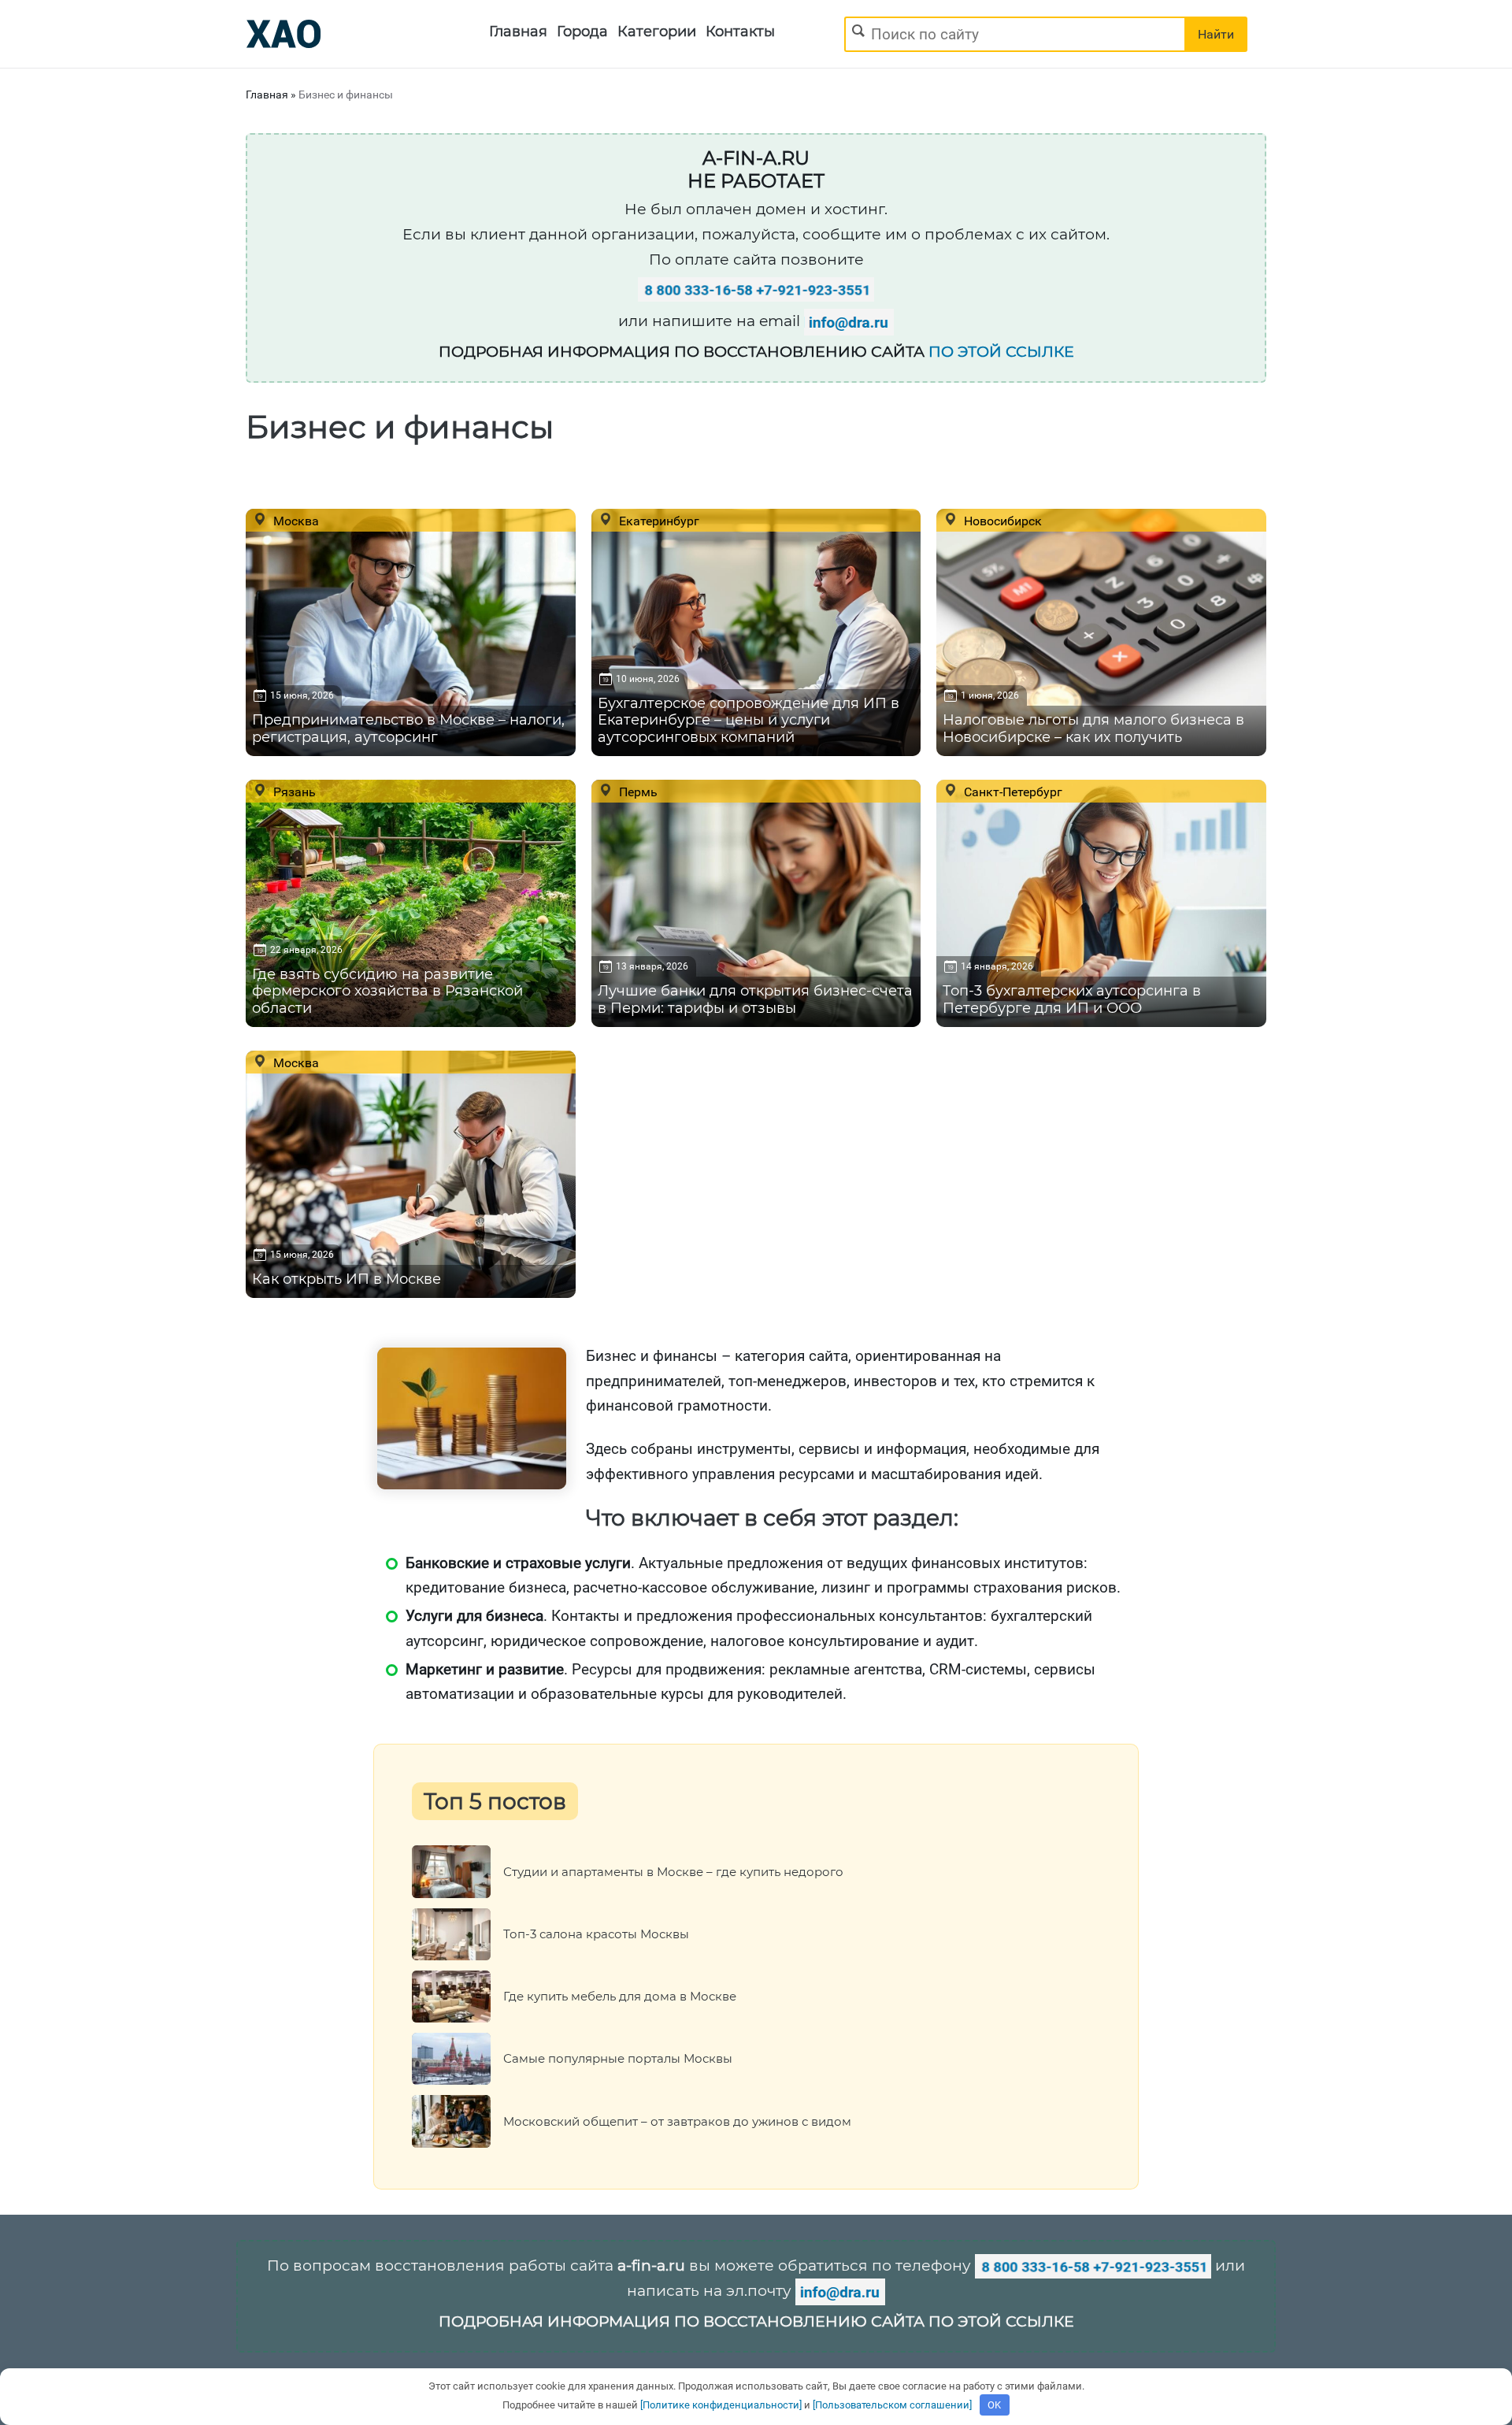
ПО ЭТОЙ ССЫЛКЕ (1001, 352)
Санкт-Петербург (1012, 792)
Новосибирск (1001, 521)
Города (582, 32)
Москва (295, 521)
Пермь (637, 792)
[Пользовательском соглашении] (892, 2405)
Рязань (293, 792)
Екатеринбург (658, 521)
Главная (518, 32)
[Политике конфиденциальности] (721, 2405)
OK (994, 2405)
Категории (657, 32)
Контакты (740, 32)
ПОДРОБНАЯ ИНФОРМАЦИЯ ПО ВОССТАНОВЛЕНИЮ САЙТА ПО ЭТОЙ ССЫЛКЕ (756, 2321)
